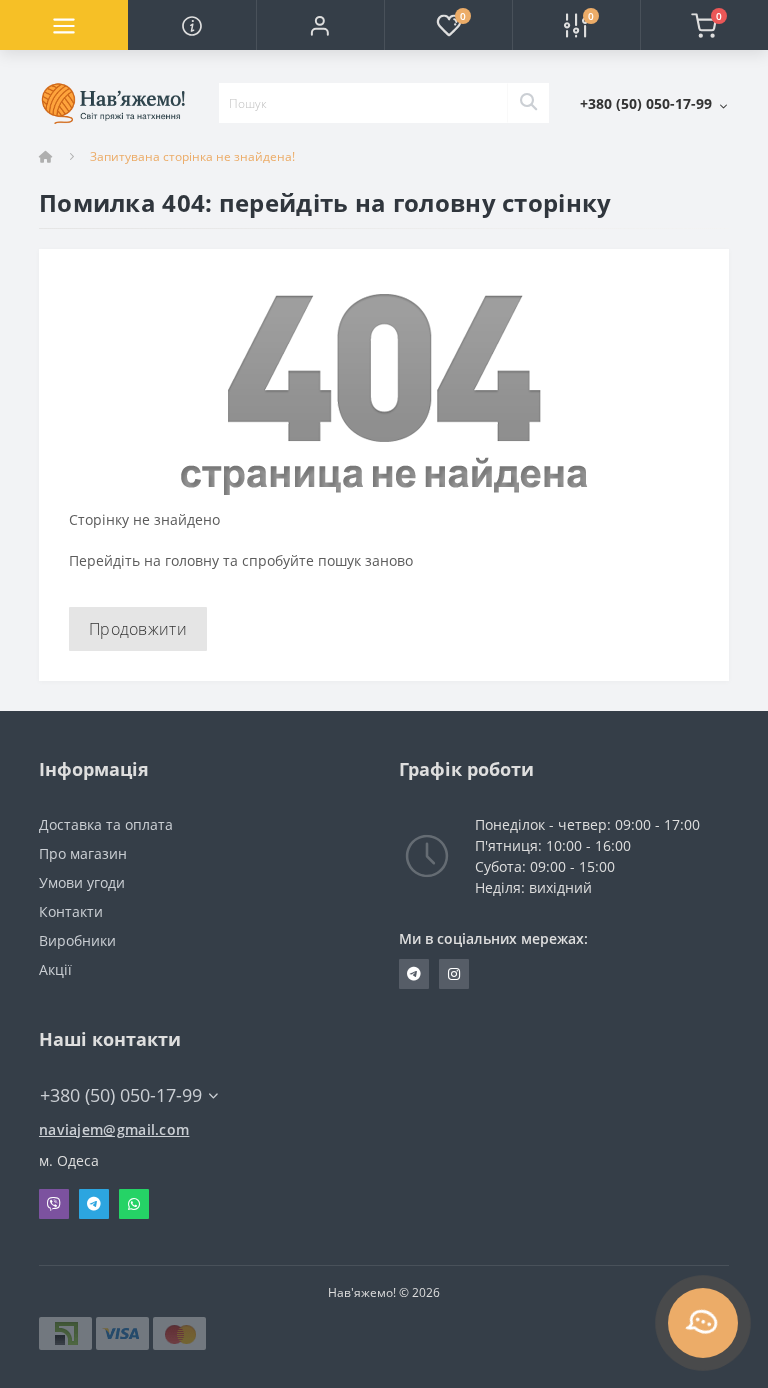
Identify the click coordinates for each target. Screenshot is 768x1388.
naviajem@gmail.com (114, 1129)
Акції (55, 969)
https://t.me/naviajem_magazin (414, 974)
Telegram (94, 1204)
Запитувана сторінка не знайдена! (192, 156)
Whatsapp (134, 1204)
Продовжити (138, 629)
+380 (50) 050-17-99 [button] (121, 1095)
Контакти (71, 911)
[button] (320, 25)
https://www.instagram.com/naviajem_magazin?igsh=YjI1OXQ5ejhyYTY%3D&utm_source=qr (454, 974)
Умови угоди (82, 882)
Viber (54, 1204)
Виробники (77, 940)
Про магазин (83, 853)
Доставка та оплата (106, 824)
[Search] (528, 103)
